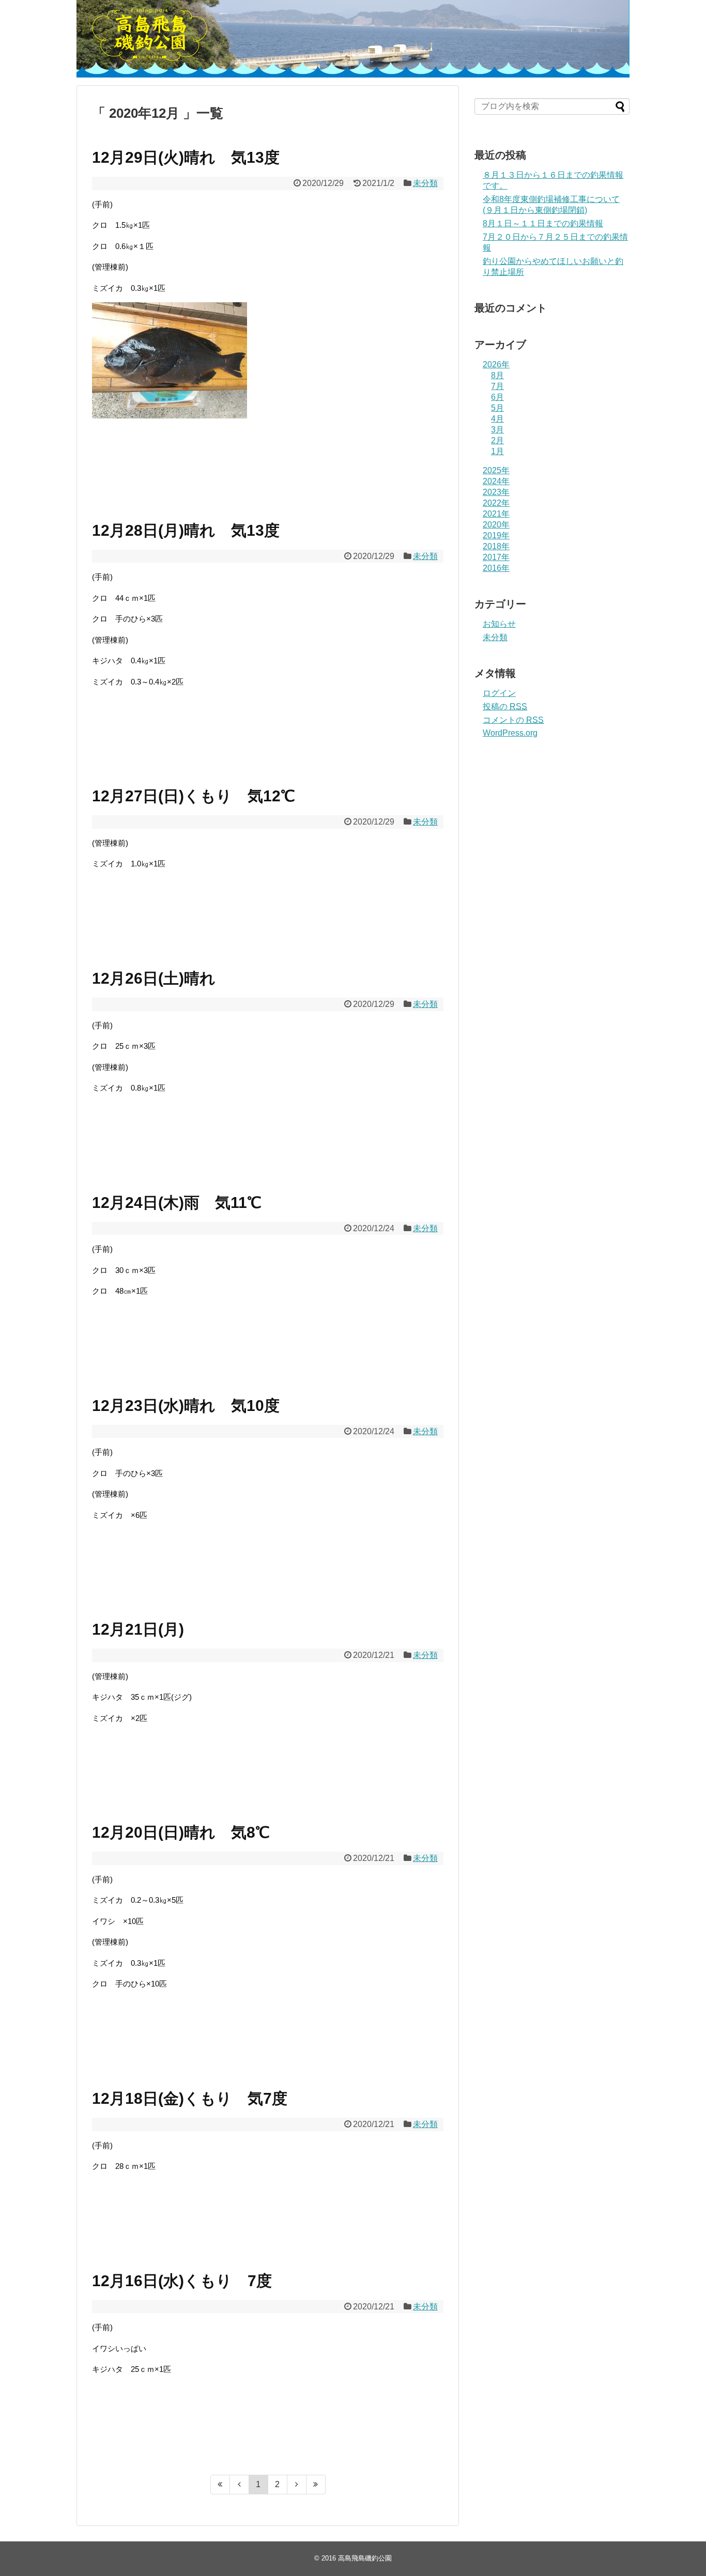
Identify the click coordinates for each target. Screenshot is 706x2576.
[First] (220, 2485)
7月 (497, 386)
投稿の (505, 707)
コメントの (513, 720)
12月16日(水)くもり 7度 (182, 2281)
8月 (497, 375)
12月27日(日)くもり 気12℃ (194, 796)
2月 (497, 440)
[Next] (297, 2485)
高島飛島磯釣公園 (365, 2558)
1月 (497, 451)
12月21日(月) (138, 1629)
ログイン (499, 693)
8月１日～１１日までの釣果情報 (543, 223)
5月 (497, 408)
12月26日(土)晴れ (154, 978)
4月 (497, 419)
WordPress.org (510, 733)
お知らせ (499, 624)
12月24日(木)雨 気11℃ (177, 1202)
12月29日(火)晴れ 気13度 (186, 157)
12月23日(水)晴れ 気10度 (186, 1406)
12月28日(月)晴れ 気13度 (186, 530)
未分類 (425, 183)
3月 (497, 430)
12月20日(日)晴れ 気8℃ (181, 1832)
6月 (497, 397)
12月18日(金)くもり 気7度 (190, 2098)
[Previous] (240, 2485)
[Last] (316, 2485)
